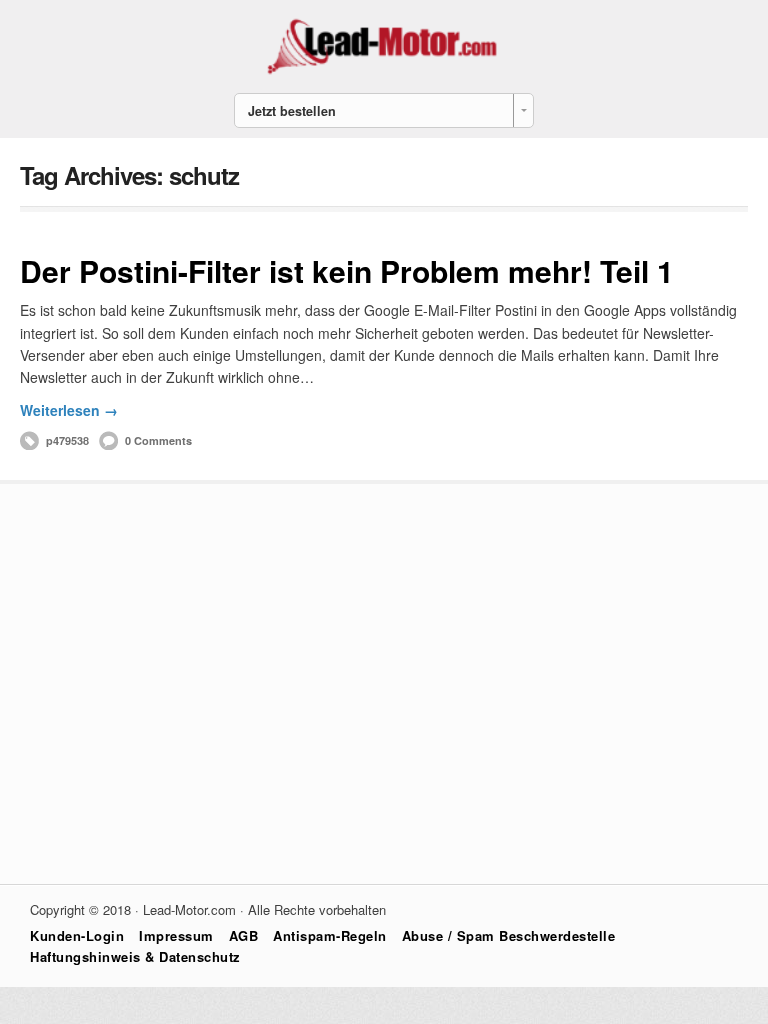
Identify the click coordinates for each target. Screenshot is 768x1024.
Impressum (176, 935)
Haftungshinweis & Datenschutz (135, 956)
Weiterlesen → (69, 410)
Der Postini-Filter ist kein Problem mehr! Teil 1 (347, 270)
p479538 (67, 440)
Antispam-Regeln (330, 935)
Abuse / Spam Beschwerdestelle (509, 935)
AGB (244, 935)
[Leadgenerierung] (384, 72)
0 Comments (158, 440)
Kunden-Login (77, 935)
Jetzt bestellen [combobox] (292, 111)
